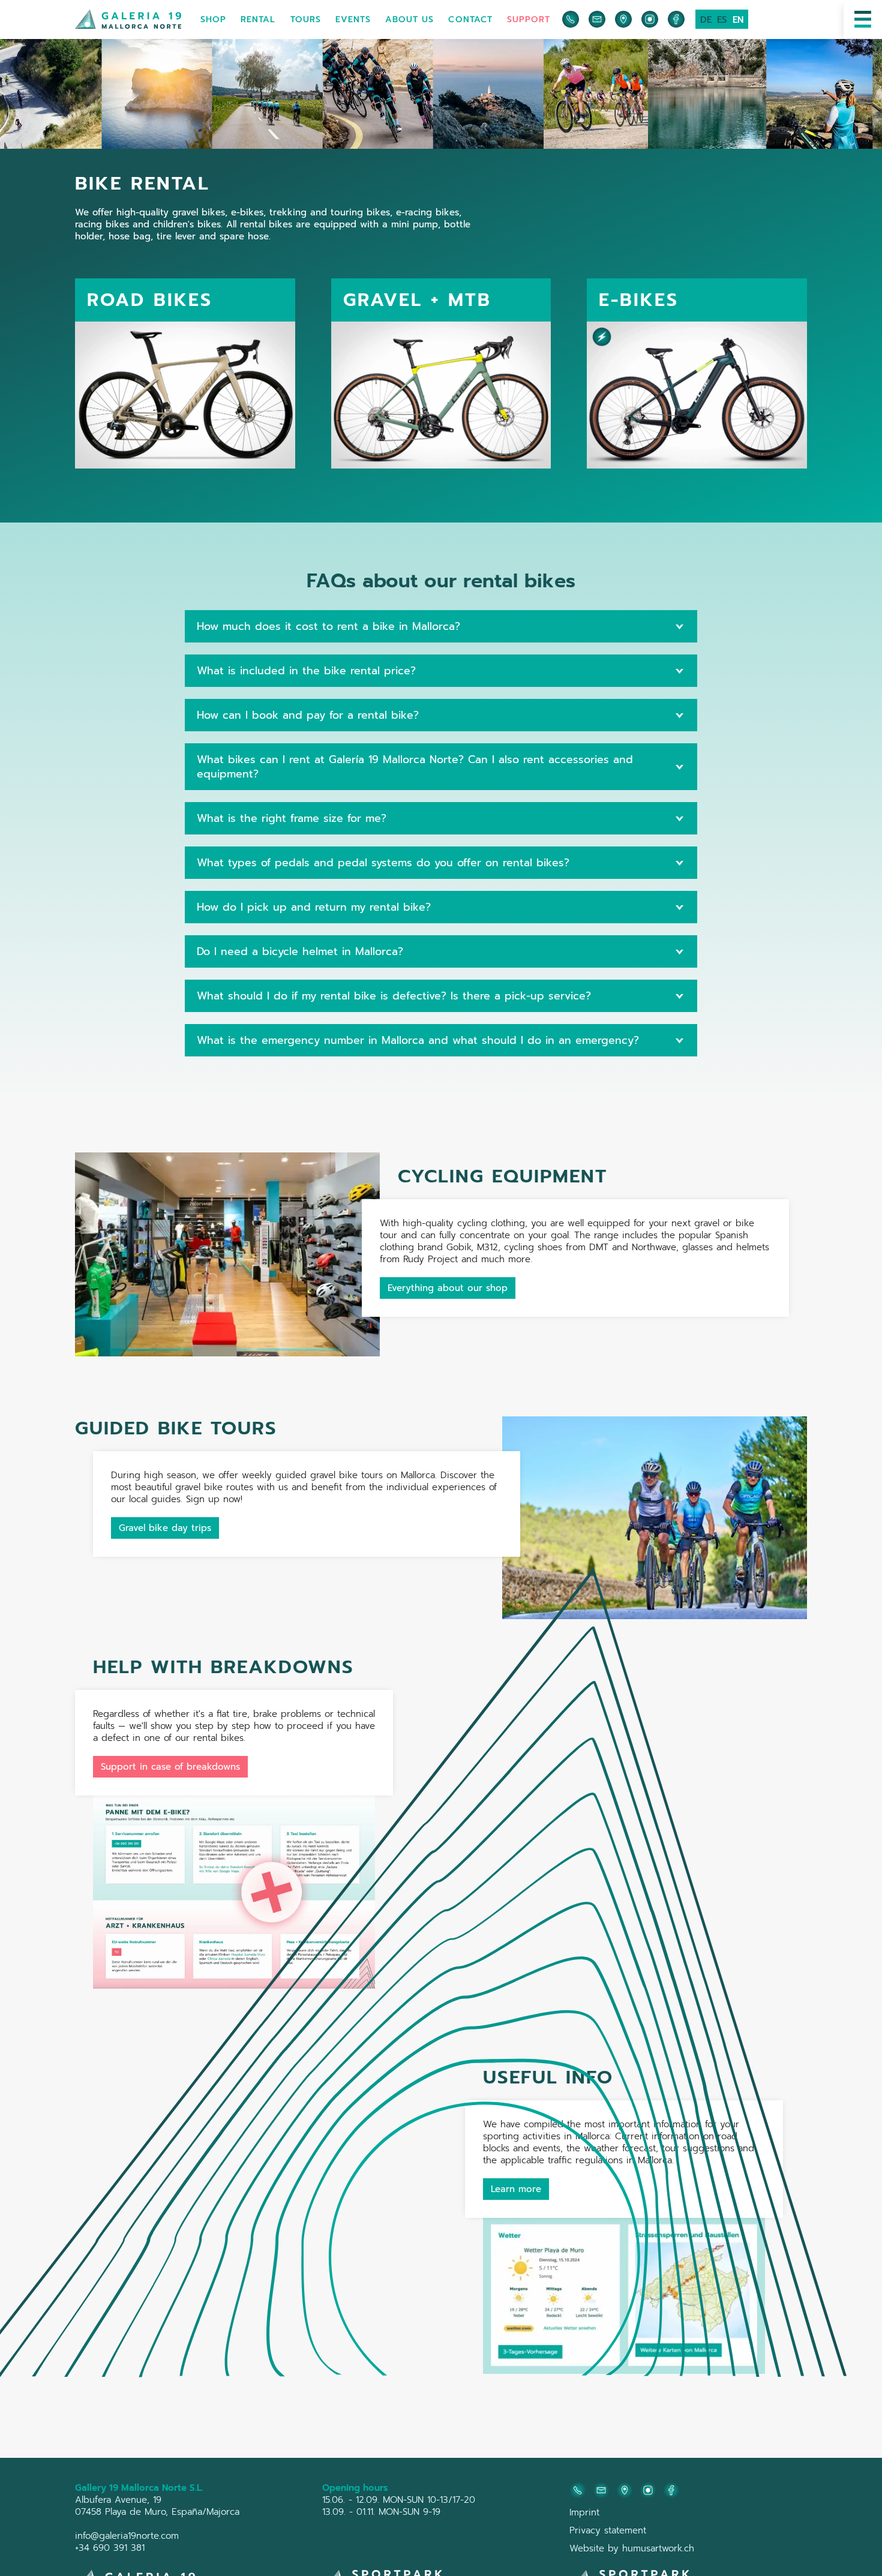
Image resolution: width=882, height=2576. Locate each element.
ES (722, 20)
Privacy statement (608, 2530)
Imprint (584, 2512)
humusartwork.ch (658, 2548)
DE (706, 20)
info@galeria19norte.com (127, 2536)
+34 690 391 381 (110, 2548)
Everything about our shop (448, 1288)
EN (738, 20)
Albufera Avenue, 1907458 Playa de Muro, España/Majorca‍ (157, 2506)
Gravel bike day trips (165, 1528)
